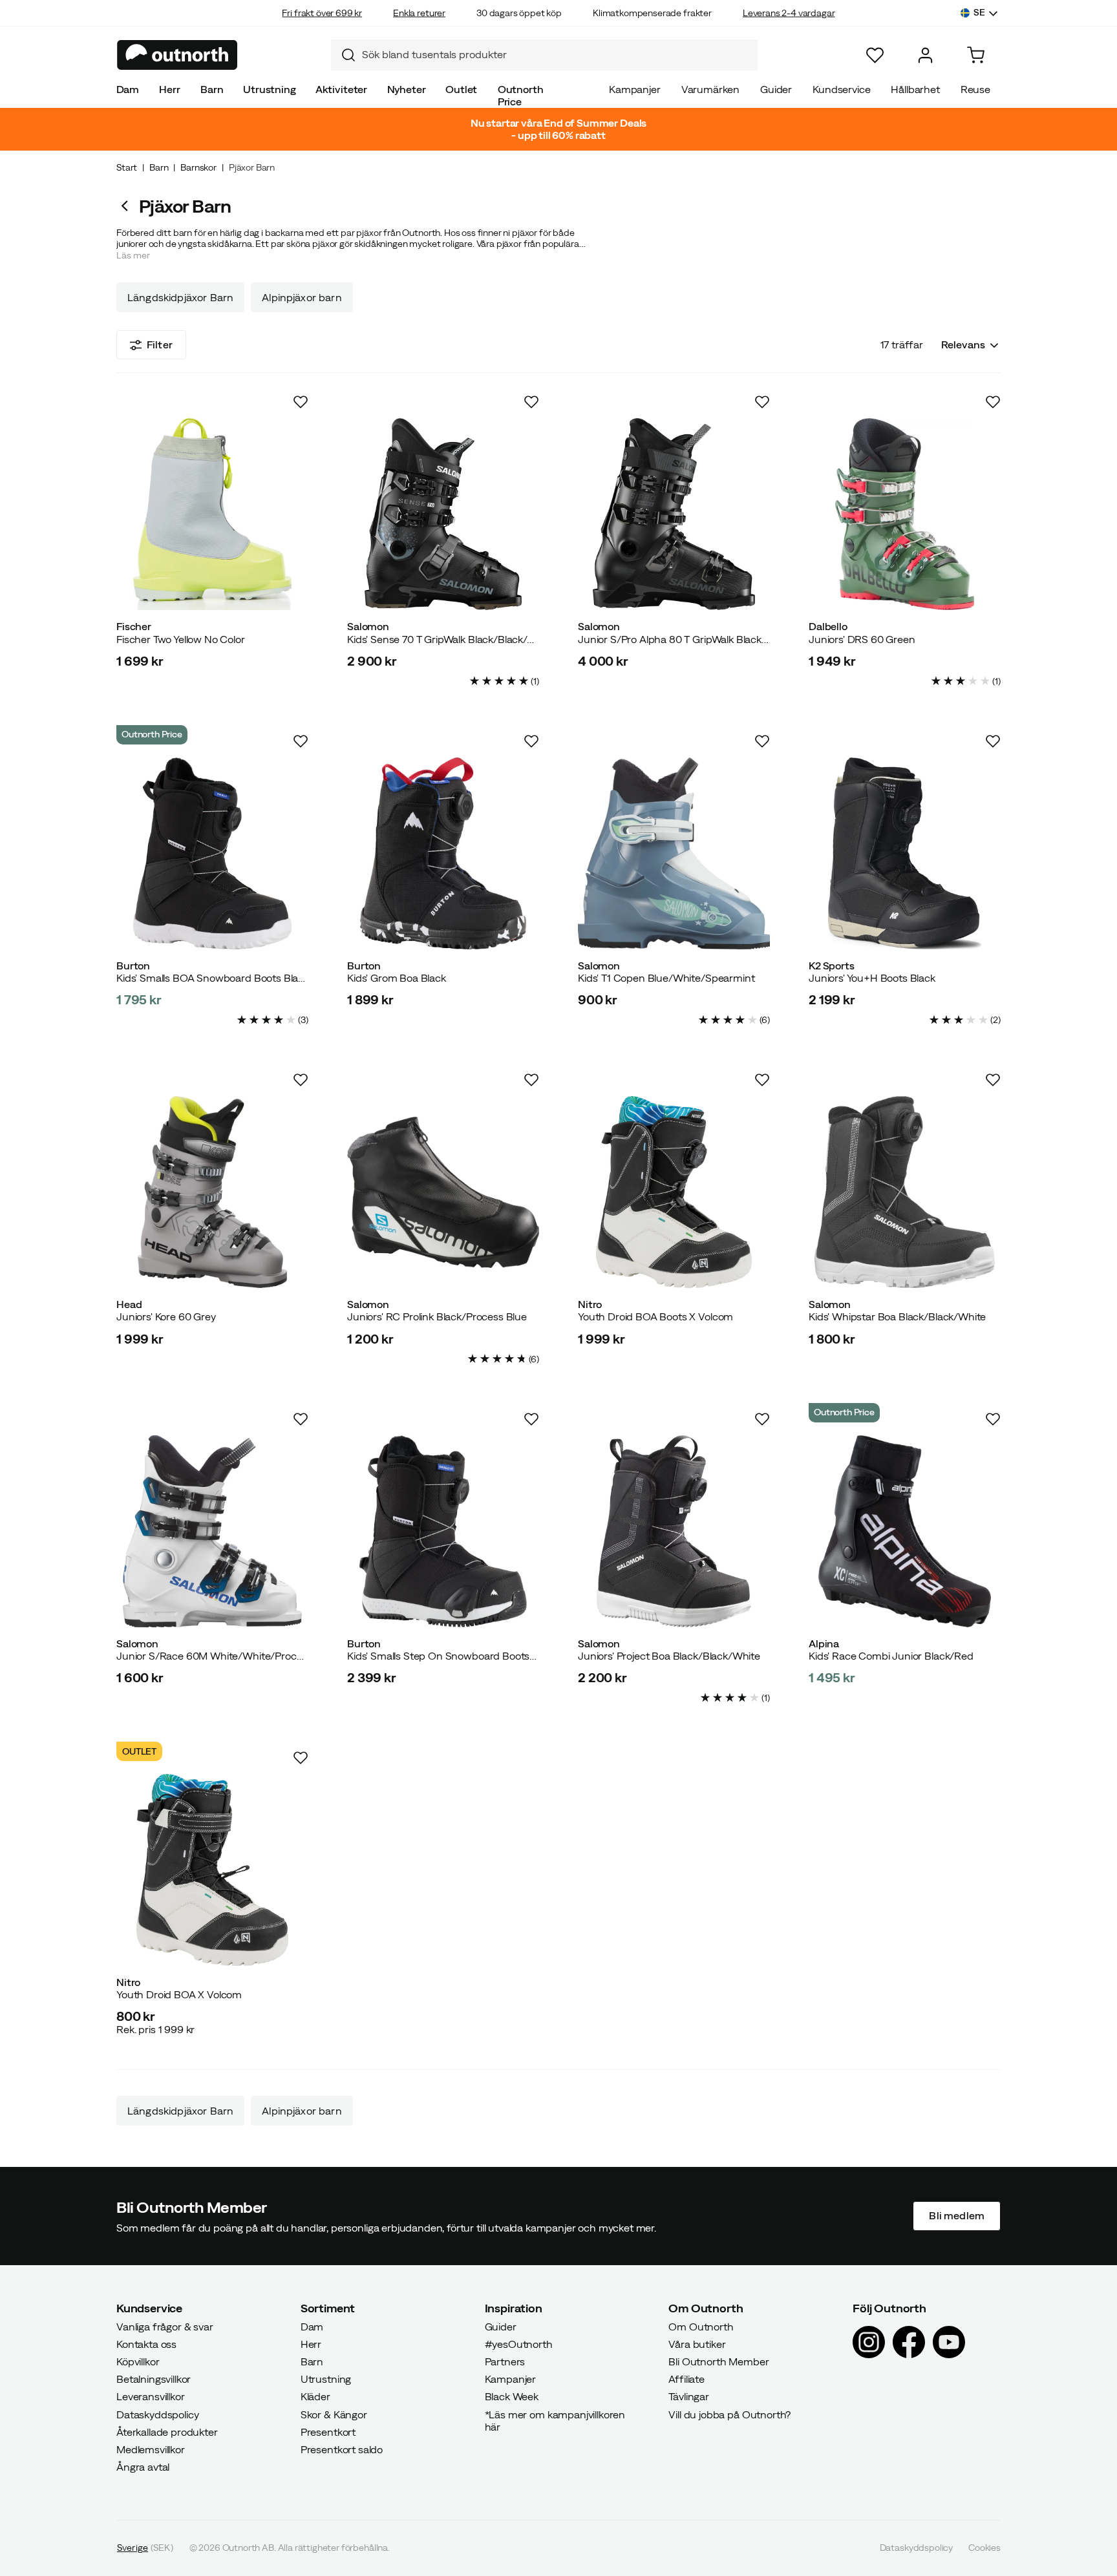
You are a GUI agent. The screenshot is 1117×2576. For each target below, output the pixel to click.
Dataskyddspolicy (157, 2414)
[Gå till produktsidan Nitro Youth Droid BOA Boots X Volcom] (674, 1192)
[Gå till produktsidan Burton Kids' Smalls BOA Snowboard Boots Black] (212, 853)
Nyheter (407, 89)
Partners (505, 2361)
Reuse (975, 89)
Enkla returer (419, 13)
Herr (169, 89)
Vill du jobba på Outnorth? (729, 2414)
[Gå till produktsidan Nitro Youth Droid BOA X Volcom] (212, 1870)
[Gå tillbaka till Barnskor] (128, 206)
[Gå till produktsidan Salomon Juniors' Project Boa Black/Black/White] (674, 1531)
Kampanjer (635, 89)
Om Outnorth (701, 2327)
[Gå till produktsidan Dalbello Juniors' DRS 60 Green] (905, 514)
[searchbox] (557, 55)
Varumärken (710, 89)
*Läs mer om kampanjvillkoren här (555, 2421)
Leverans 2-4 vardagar (789, 13)
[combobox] (544, 55)
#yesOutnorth (519, 2344)
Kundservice (841, 89)
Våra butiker (697, 2344)
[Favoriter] (875, 55)
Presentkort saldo (342, 2449)
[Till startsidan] (177, 55)
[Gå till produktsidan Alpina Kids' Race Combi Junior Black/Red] (905, 1531)
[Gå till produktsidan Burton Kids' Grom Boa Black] (443, 853)
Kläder (315, 2397)
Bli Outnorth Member (718, 2361)
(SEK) (145, 2548)
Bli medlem (957, 2216)
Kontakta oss (146, 2344)
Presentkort (328, 2432)
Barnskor (198, 167)
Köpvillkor (138, 2361)
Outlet (461, 89)
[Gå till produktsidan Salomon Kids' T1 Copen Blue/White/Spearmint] (674, 853)
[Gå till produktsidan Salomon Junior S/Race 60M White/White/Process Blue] (212, 1531)
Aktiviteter (341, 89)
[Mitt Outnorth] (925, 55)
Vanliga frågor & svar (165, 2327)
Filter (160, 344)
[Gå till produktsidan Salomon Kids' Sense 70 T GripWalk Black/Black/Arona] (443, 514)
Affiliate (686, 2380)
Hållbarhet (915, 89)
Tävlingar (689, 2397)
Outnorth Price (521, 95)
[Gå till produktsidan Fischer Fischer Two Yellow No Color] (212, 514)
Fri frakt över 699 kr (322, 13)
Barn (212, 89)
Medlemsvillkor (151, 2449)
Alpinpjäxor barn (302, 297)
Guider (776, 89)
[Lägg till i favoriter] (301, 402)
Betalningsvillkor (154, 2380)
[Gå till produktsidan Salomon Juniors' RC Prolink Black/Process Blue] (443, 1192)
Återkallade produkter (167, 2432)
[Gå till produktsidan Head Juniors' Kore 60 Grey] (212, 1192)
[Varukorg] (976, 55)
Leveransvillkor (151, 2397)
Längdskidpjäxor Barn (180, 297)
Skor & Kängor (334, 2414)
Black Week (512, 2397)
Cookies (984, 2548)
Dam (128, 89)
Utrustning (269, 89)
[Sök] (343, 55)
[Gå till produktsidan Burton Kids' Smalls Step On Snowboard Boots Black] (443, 1531)
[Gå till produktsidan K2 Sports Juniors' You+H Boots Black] (905, 853)
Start (127, 167)
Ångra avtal (143, 2467)
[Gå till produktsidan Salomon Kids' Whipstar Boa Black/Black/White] (905, 1192)
